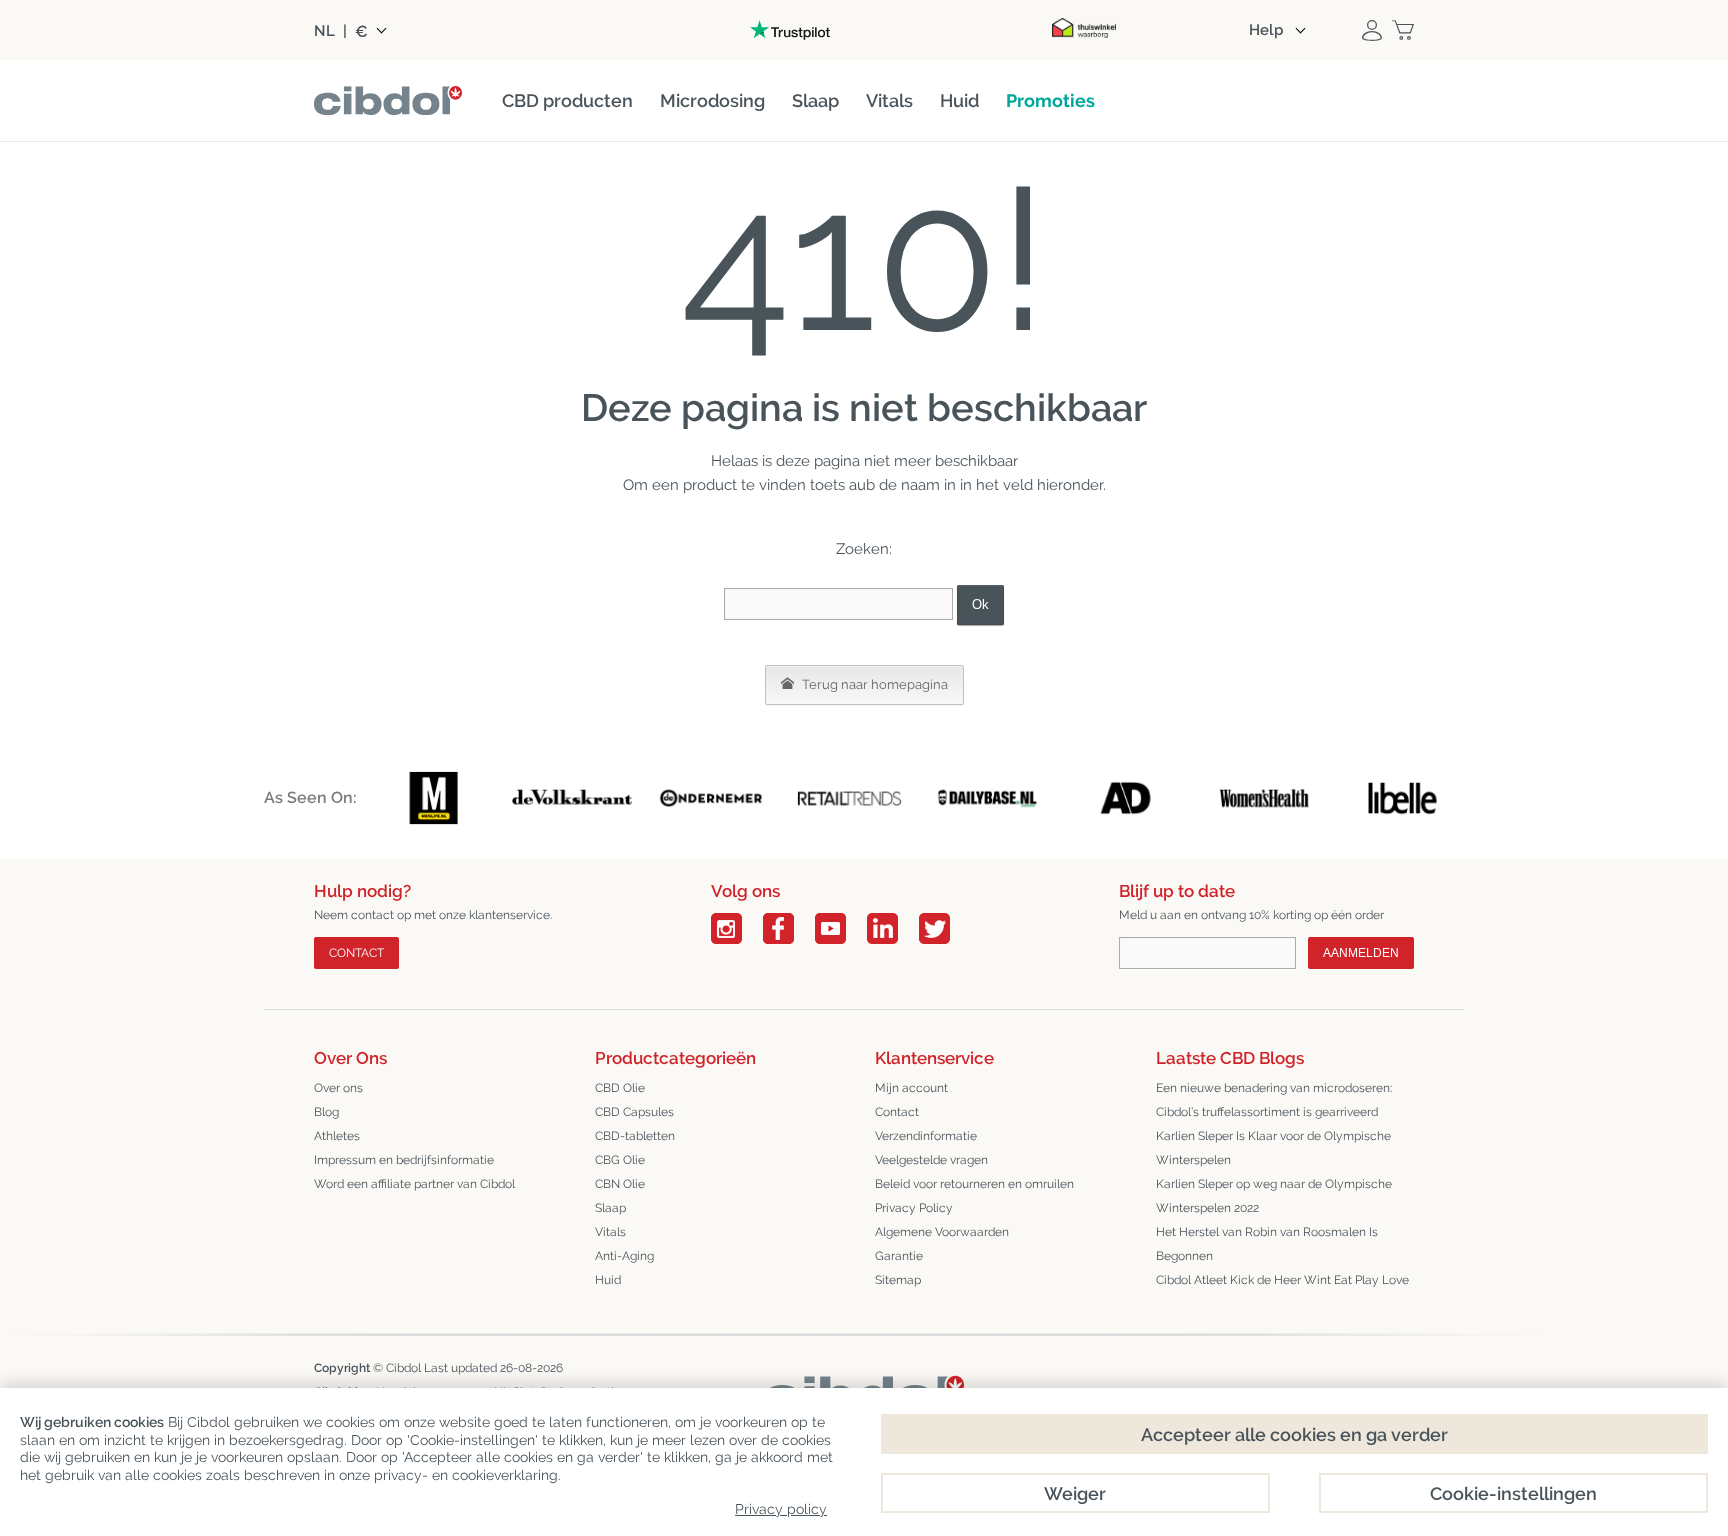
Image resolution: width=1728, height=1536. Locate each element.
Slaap (610, 1208)
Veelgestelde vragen (931, 1160)
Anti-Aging (624, 1256)
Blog (326, 1112)
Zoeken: (864, 549)
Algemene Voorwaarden (942, 1232)
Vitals (610, 1232)
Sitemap (898, 1280)
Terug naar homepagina (873, 684)
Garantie (899, 1256)
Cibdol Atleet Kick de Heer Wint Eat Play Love (1282, 1280)
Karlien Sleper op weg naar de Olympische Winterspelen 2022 (1274, 1196)
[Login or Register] (1372, 30)
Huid (608, 1280)
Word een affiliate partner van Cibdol (414, 1184)
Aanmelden (1361, 953)
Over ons (338, 1088)
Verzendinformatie (926, 1136)
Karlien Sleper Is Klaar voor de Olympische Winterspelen (1273, 1148)
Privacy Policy (914, 1208)
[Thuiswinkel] (1084, 30)
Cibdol (403, 1368)
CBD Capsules (634, 1112)
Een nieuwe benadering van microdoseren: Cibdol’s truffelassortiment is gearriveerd (1274, 1100)
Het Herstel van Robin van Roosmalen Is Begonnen (1267, 1244)
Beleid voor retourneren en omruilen (974, 1184)
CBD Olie (620, 1088)
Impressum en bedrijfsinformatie (404, 1160)
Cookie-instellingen (1513, 1493)
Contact (356, 953)
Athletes (337, 1136)
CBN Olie (620, 1184)
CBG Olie (620, 1160)
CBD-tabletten (635, 1136)
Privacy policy (781, 1509)
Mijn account (911, 1088)
